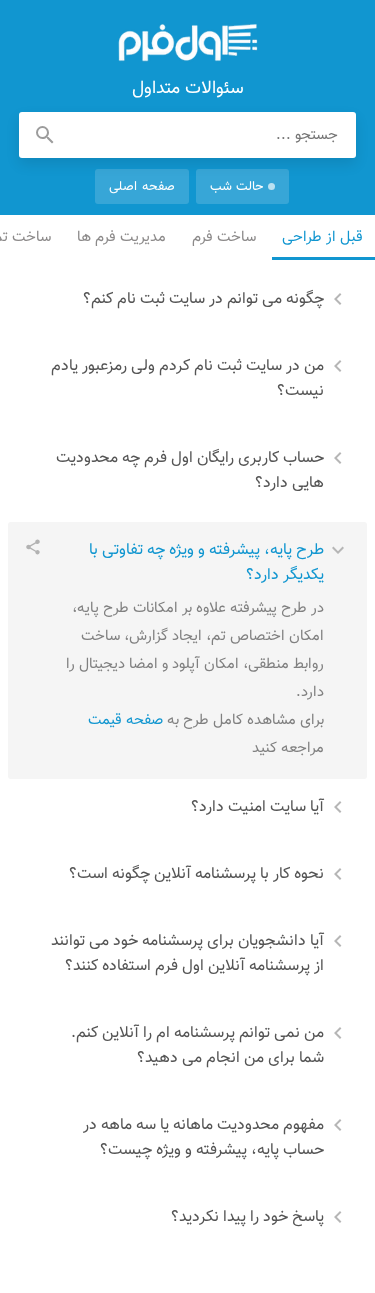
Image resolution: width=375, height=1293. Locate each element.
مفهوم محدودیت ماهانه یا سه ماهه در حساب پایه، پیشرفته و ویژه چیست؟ (203, 1138)
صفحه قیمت (125, 720)
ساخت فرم (225, 237)
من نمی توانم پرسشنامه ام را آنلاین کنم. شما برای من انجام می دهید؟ (197, 1046)
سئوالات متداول (188, 43)
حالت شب (236, 187)
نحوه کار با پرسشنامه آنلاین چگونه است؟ (196, 874)
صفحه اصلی (141, 187)
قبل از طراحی (323, 237)
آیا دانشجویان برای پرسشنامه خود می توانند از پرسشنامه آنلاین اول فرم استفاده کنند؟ (187, 954)
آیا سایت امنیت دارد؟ (257, 807)
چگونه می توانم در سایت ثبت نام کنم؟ (203, 299)
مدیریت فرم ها (122, 237)
